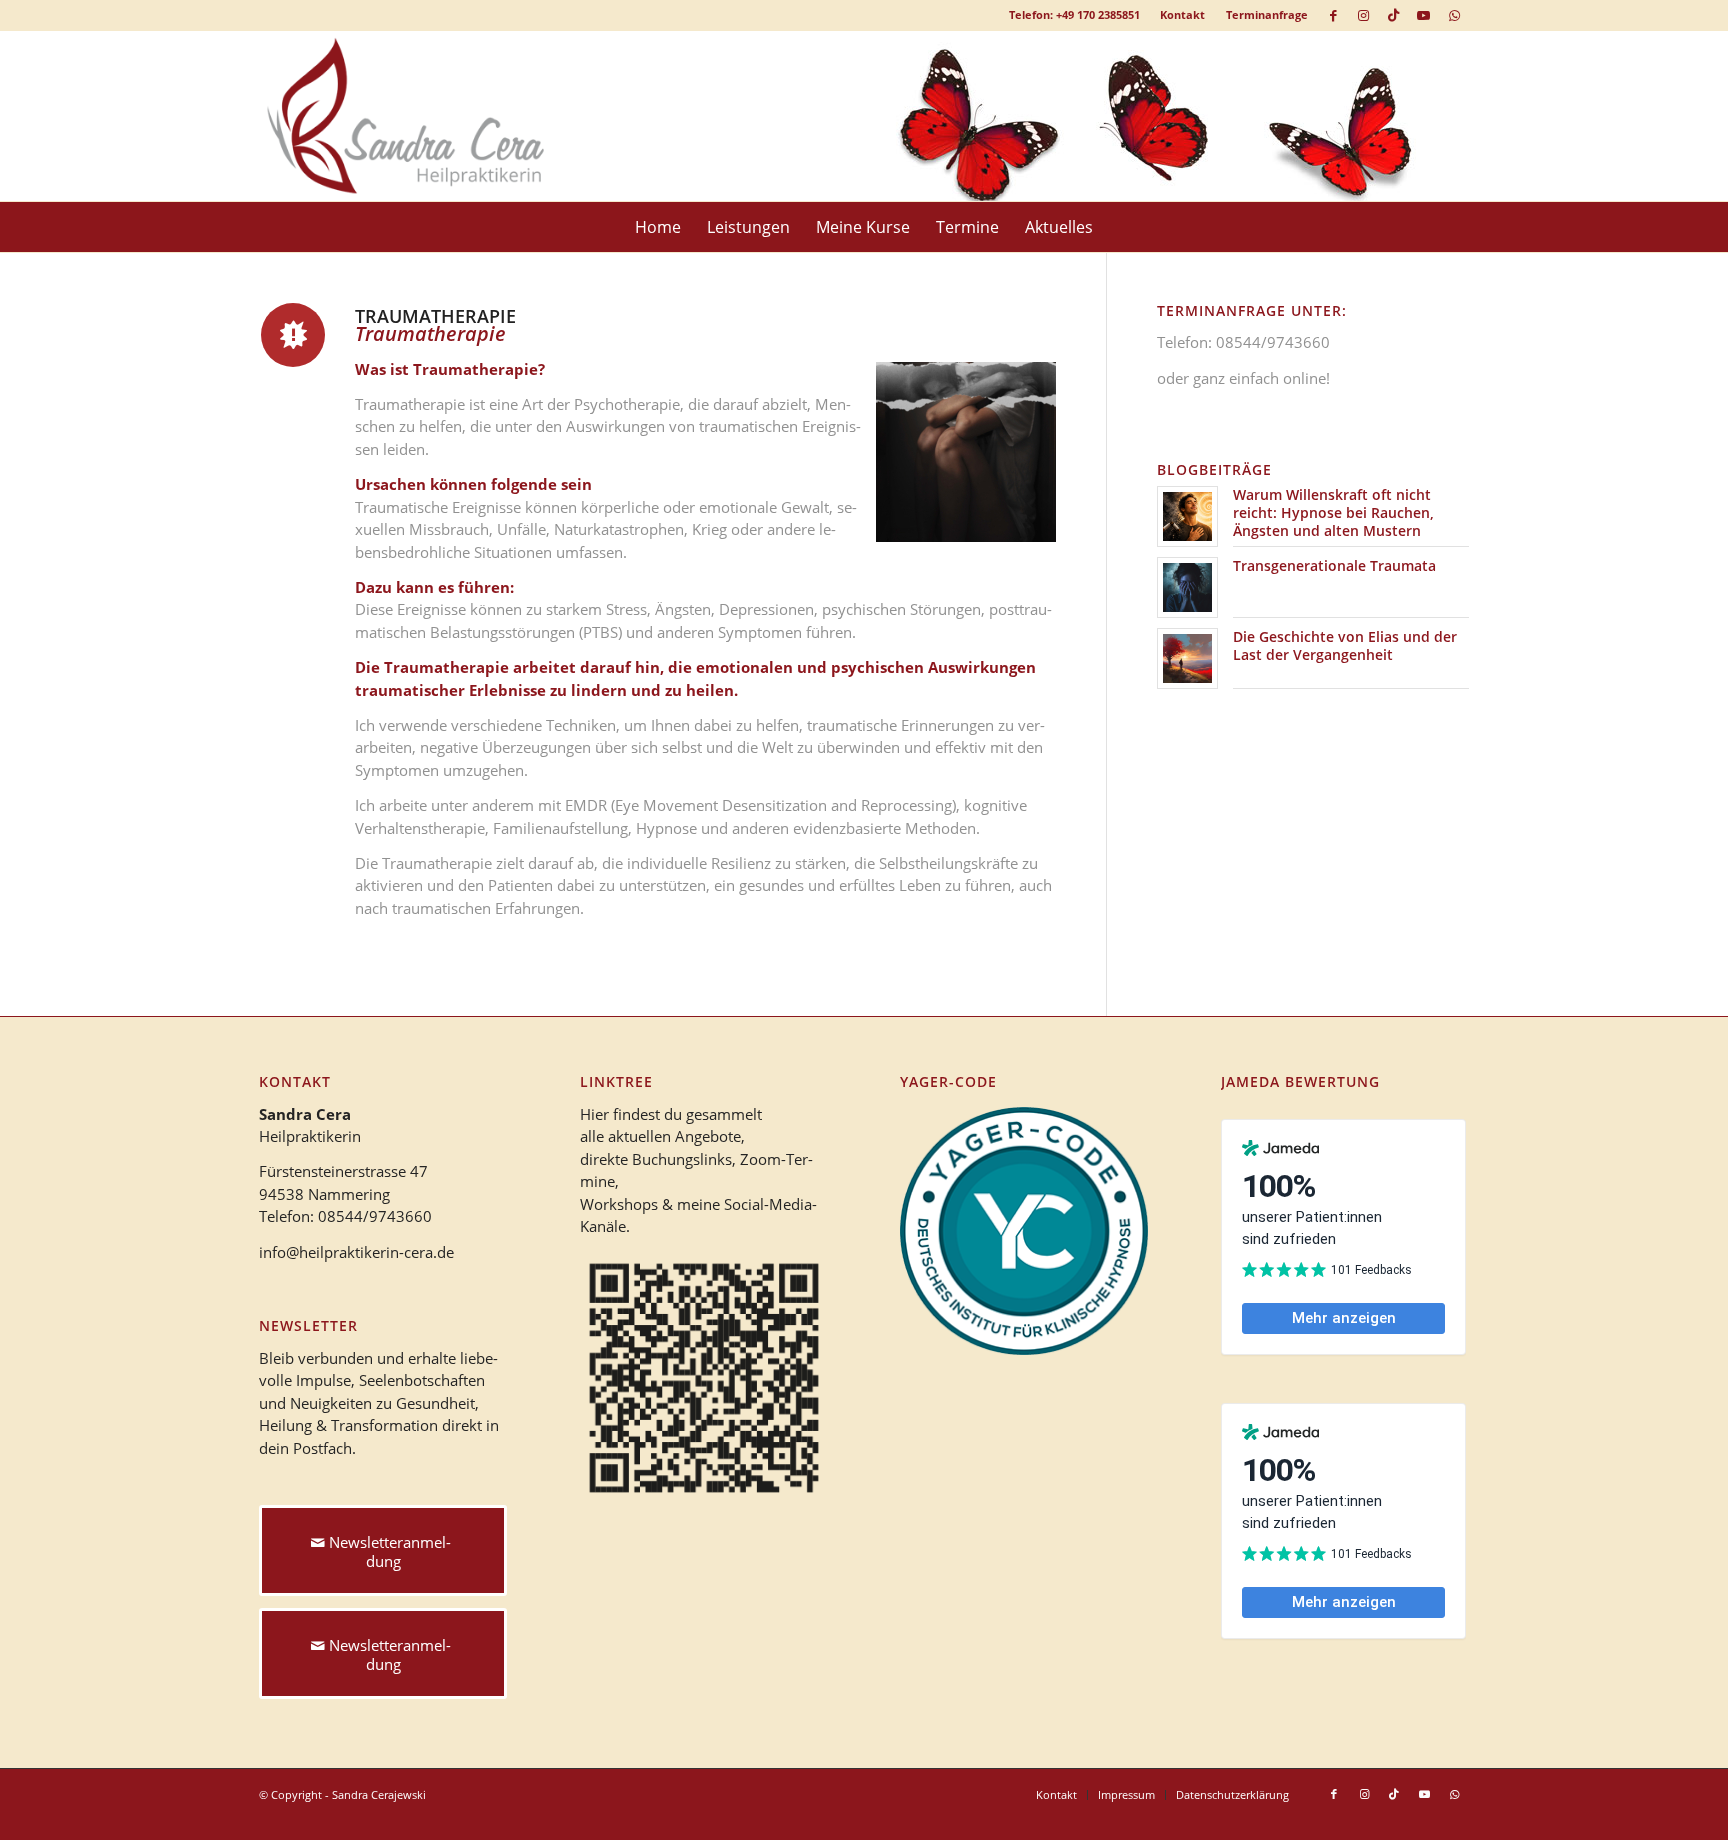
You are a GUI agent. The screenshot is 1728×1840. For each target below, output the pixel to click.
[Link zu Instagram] (1363, 15)
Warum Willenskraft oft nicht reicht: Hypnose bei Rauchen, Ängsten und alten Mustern (1333, 512)
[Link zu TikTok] (1393, 15)
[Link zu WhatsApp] (1454, 15)
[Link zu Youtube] (1423, 15)
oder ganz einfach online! (1243, 378)
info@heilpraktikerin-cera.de (356, 1252)
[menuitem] (1183, 15)
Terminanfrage (1267, 14)
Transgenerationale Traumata (1334, 565)
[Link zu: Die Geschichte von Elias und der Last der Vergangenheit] (1187, 658)
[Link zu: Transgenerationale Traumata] (1187, 587)
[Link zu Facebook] (1333, 15)
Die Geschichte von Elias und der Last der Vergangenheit (1345, 645)
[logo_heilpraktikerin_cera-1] (420, 116)
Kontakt (1182, 14)
